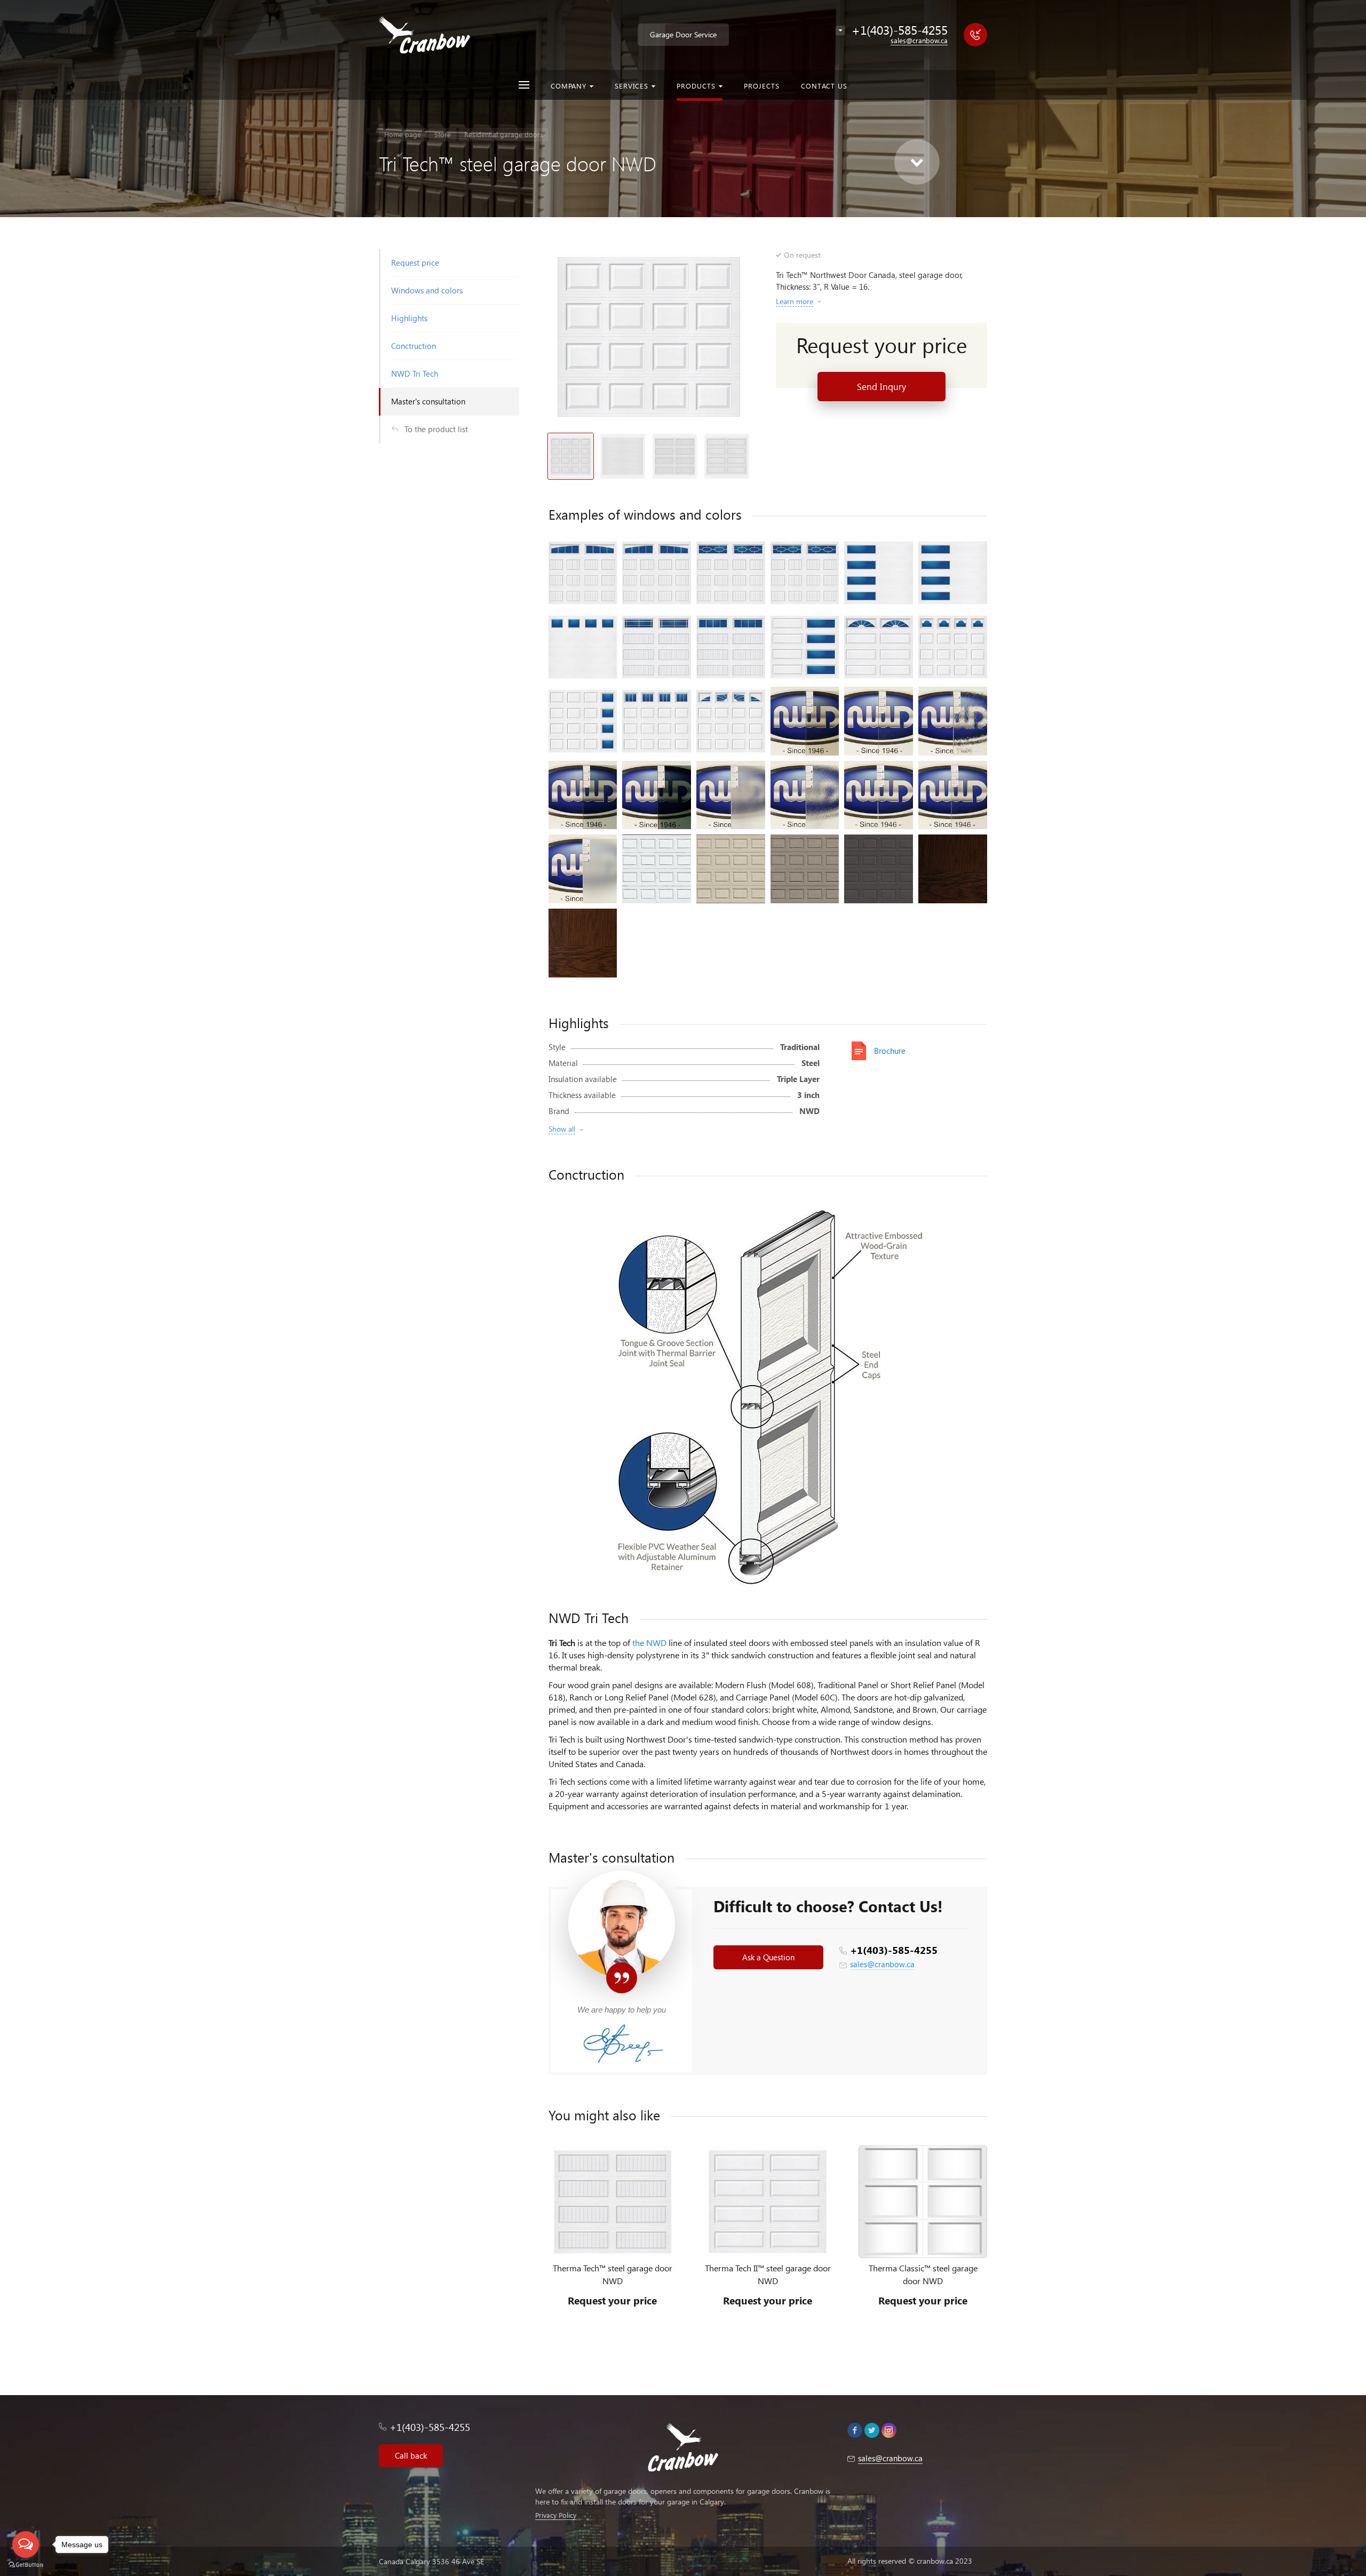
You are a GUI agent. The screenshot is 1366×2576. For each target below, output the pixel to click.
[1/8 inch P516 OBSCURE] (805, 795)
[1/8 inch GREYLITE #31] (657, 795)
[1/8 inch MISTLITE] (731, 795)
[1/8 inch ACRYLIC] (879, 795)
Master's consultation (428, 401)
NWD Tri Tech (415, 373)
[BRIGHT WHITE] (657, 869)
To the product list (436, 429)
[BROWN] (879, 869)
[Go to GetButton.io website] (26, 2565)
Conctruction (414, 346)
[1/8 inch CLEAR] (879, 721)
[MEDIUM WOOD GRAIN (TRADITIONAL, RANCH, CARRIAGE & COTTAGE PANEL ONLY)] (583, 943)
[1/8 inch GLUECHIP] (953, 721)
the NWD (649, 1643)
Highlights (409, 318)
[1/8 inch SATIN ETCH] (583, 869)
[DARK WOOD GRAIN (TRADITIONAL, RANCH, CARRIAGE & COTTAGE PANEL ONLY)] (953, 869)
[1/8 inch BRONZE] (805, 721)
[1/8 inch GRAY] (583, 795)
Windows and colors (427, 290)
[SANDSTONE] (805, 869)
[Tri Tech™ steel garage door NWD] (649, 337)
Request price (415, 263)
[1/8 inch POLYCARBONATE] (953, 795)
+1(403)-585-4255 (894, 1950)
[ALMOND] (731, 869)
